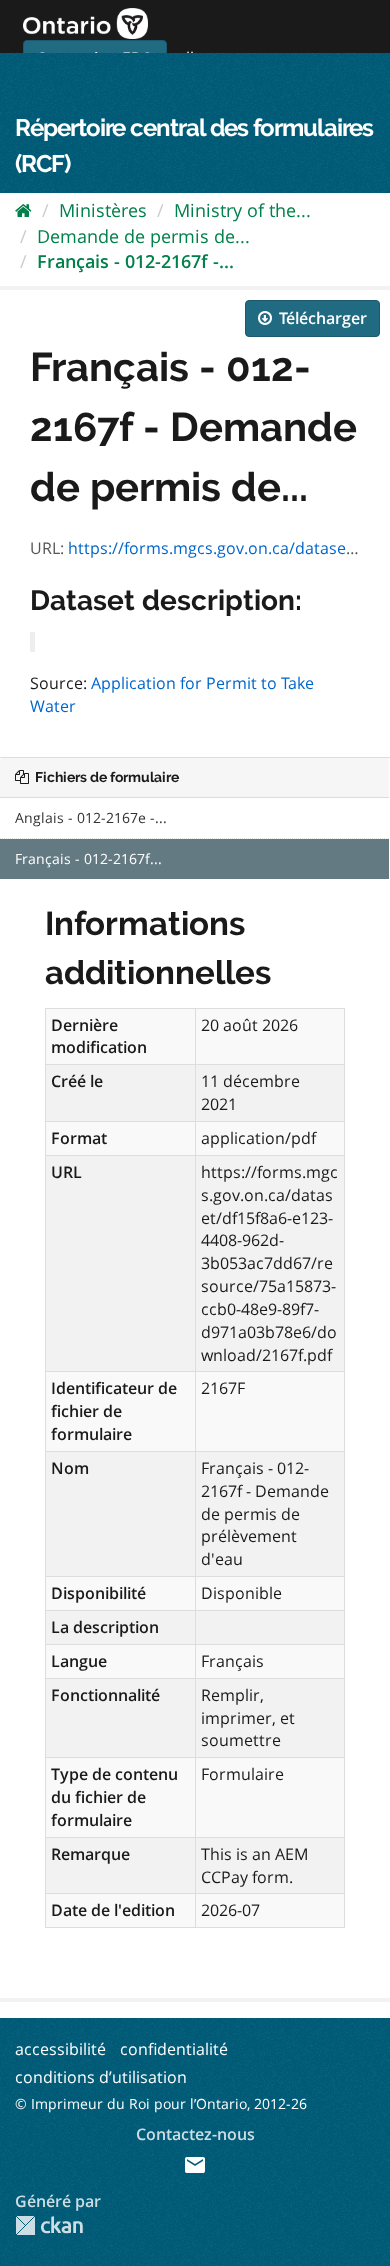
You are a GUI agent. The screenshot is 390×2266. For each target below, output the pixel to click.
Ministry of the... (242, 210)
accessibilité (60, 2049)
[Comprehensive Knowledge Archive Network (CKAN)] (49, 2225)
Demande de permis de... (143, 236)
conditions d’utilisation (101, 2077)
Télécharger (321, 318)
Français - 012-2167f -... (135, 261)
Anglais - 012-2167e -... (91, 817)
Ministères (103, 210)
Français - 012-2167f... (88, 858)
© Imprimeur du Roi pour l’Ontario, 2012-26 (161, 2103)
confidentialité (174, 2049)
